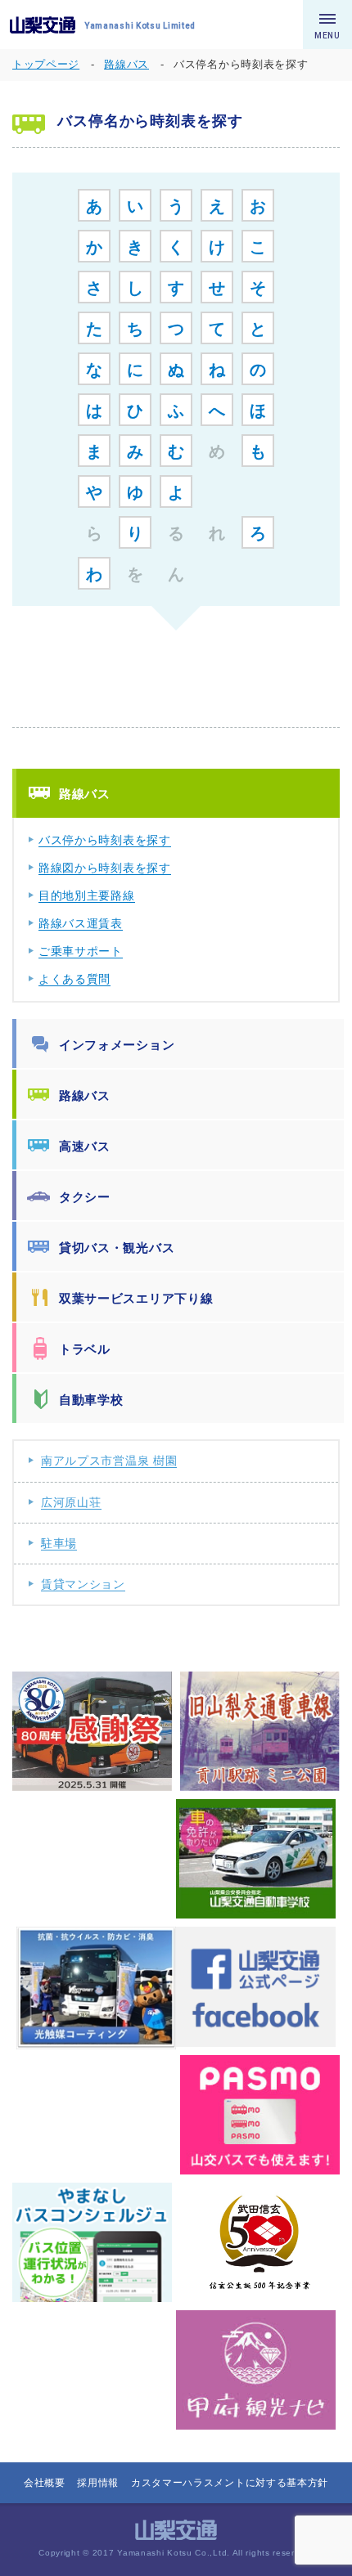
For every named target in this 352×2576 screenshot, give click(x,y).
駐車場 (59, 1543)
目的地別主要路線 (87, 895)
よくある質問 (74, 979)
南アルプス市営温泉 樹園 (109, 1461)
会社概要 (45, 2483)
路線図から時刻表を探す (105, 868)
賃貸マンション (83, 1584)
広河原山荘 (71, 1502)
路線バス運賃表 (81, 923)
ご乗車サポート (81, 951)
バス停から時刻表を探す (105, 840)
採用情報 (98, 2483)
